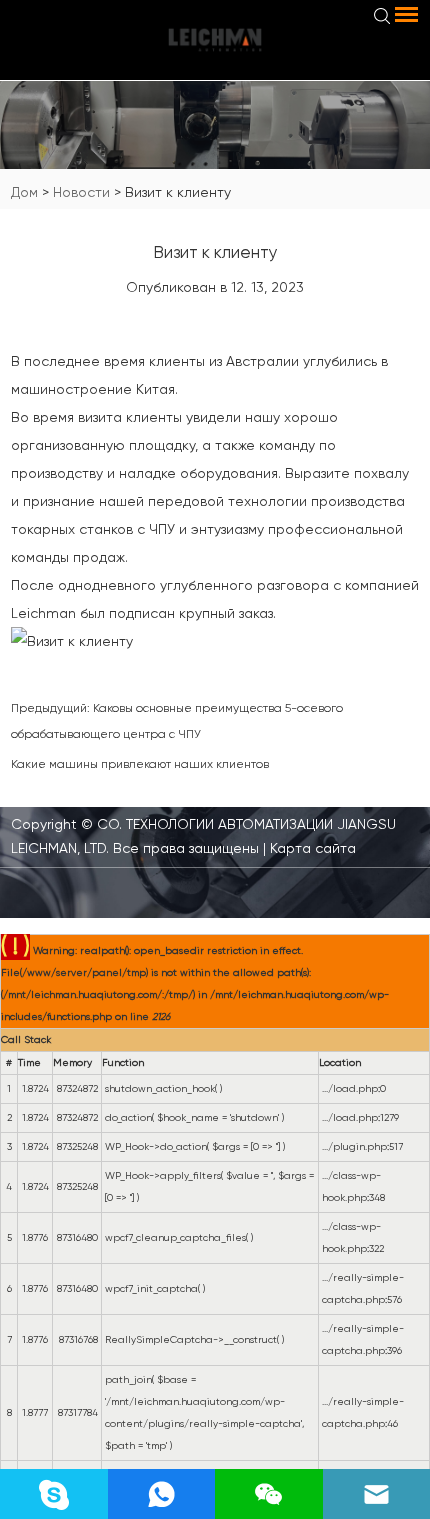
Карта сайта (311, 848)
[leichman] (215, 40)
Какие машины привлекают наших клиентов (140, 764)
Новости (81, 192)
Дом (24, 192)
